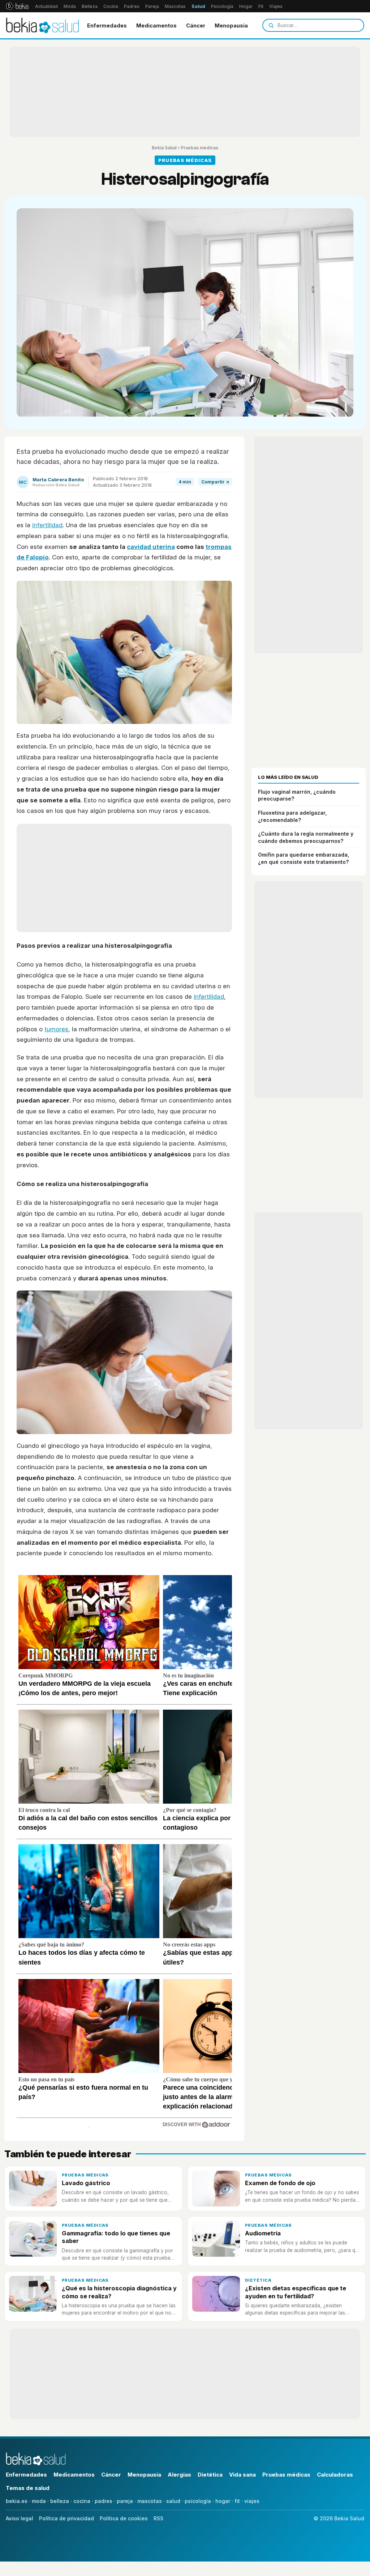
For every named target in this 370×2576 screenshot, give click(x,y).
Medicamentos (156, 25)
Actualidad (46, 6)
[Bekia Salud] (42, 25)
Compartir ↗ (215, 482)
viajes (252, 2501)
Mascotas (175, 6)
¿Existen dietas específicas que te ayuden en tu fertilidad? (296, 2292)
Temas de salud (28, 2488)
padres (104, 2501)
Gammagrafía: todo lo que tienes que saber (116, 2237)
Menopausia (231, 25)
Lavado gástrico (86, 2183)
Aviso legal (20, 2518)
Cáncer (196, 25)
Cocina (111, 6)
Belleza (90, 6)
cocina (82, 2501)
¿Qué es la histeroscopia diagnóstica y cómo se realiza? (119, 2292)
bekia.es (17, 2501)
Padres (132, 6)
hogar (223, 2501)
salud (173, 2501)
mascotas (150, 2501)
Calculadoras (335, 2475)
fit (237, 2501)
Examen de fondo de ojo (280, 2183)
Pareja (152, 6)
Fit (261, 6)
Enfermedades (107, 25)
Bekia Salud (164, 148)
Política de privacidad (66, 2518)
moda (39, 2501)
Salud (198, 6)
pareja (125, 2501)
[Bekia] (17, 6)
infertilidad (47, 525)
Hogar (246, 6)
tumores (56, 1029)
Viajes (276, 6)
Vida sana (242, 2475)
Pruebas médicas (199, 148)
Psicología (222, 6)
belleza (60, 2501)
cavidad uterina (151, 547)
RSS (158, 2518)
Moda (70, 6)
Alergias (179, 2475)
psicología (198, 2501)
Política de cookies (124, 2518)
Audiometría (263, 2233)
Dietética (258, 2280)
